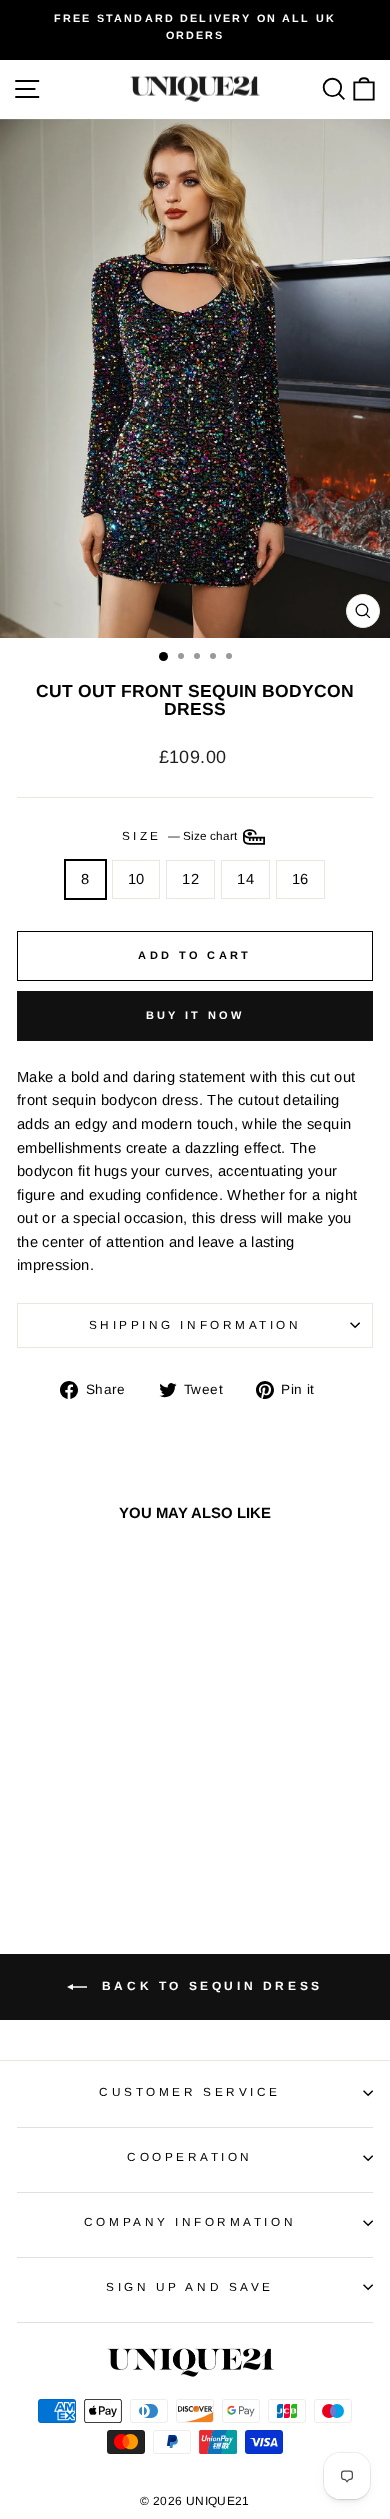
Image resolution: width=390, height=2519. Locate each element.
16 (300, 879)
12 (190, 879)
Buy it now (195, 1015)
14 (245, 879)
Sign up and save (190, 2286)
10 (136, 879)
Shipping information (195, 1324)
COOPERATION (190, 2156)
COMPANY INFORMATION (190, 2221)
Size (181, 835)
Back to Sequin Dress (209, 1986)
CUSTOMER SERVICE (190, 2091)
